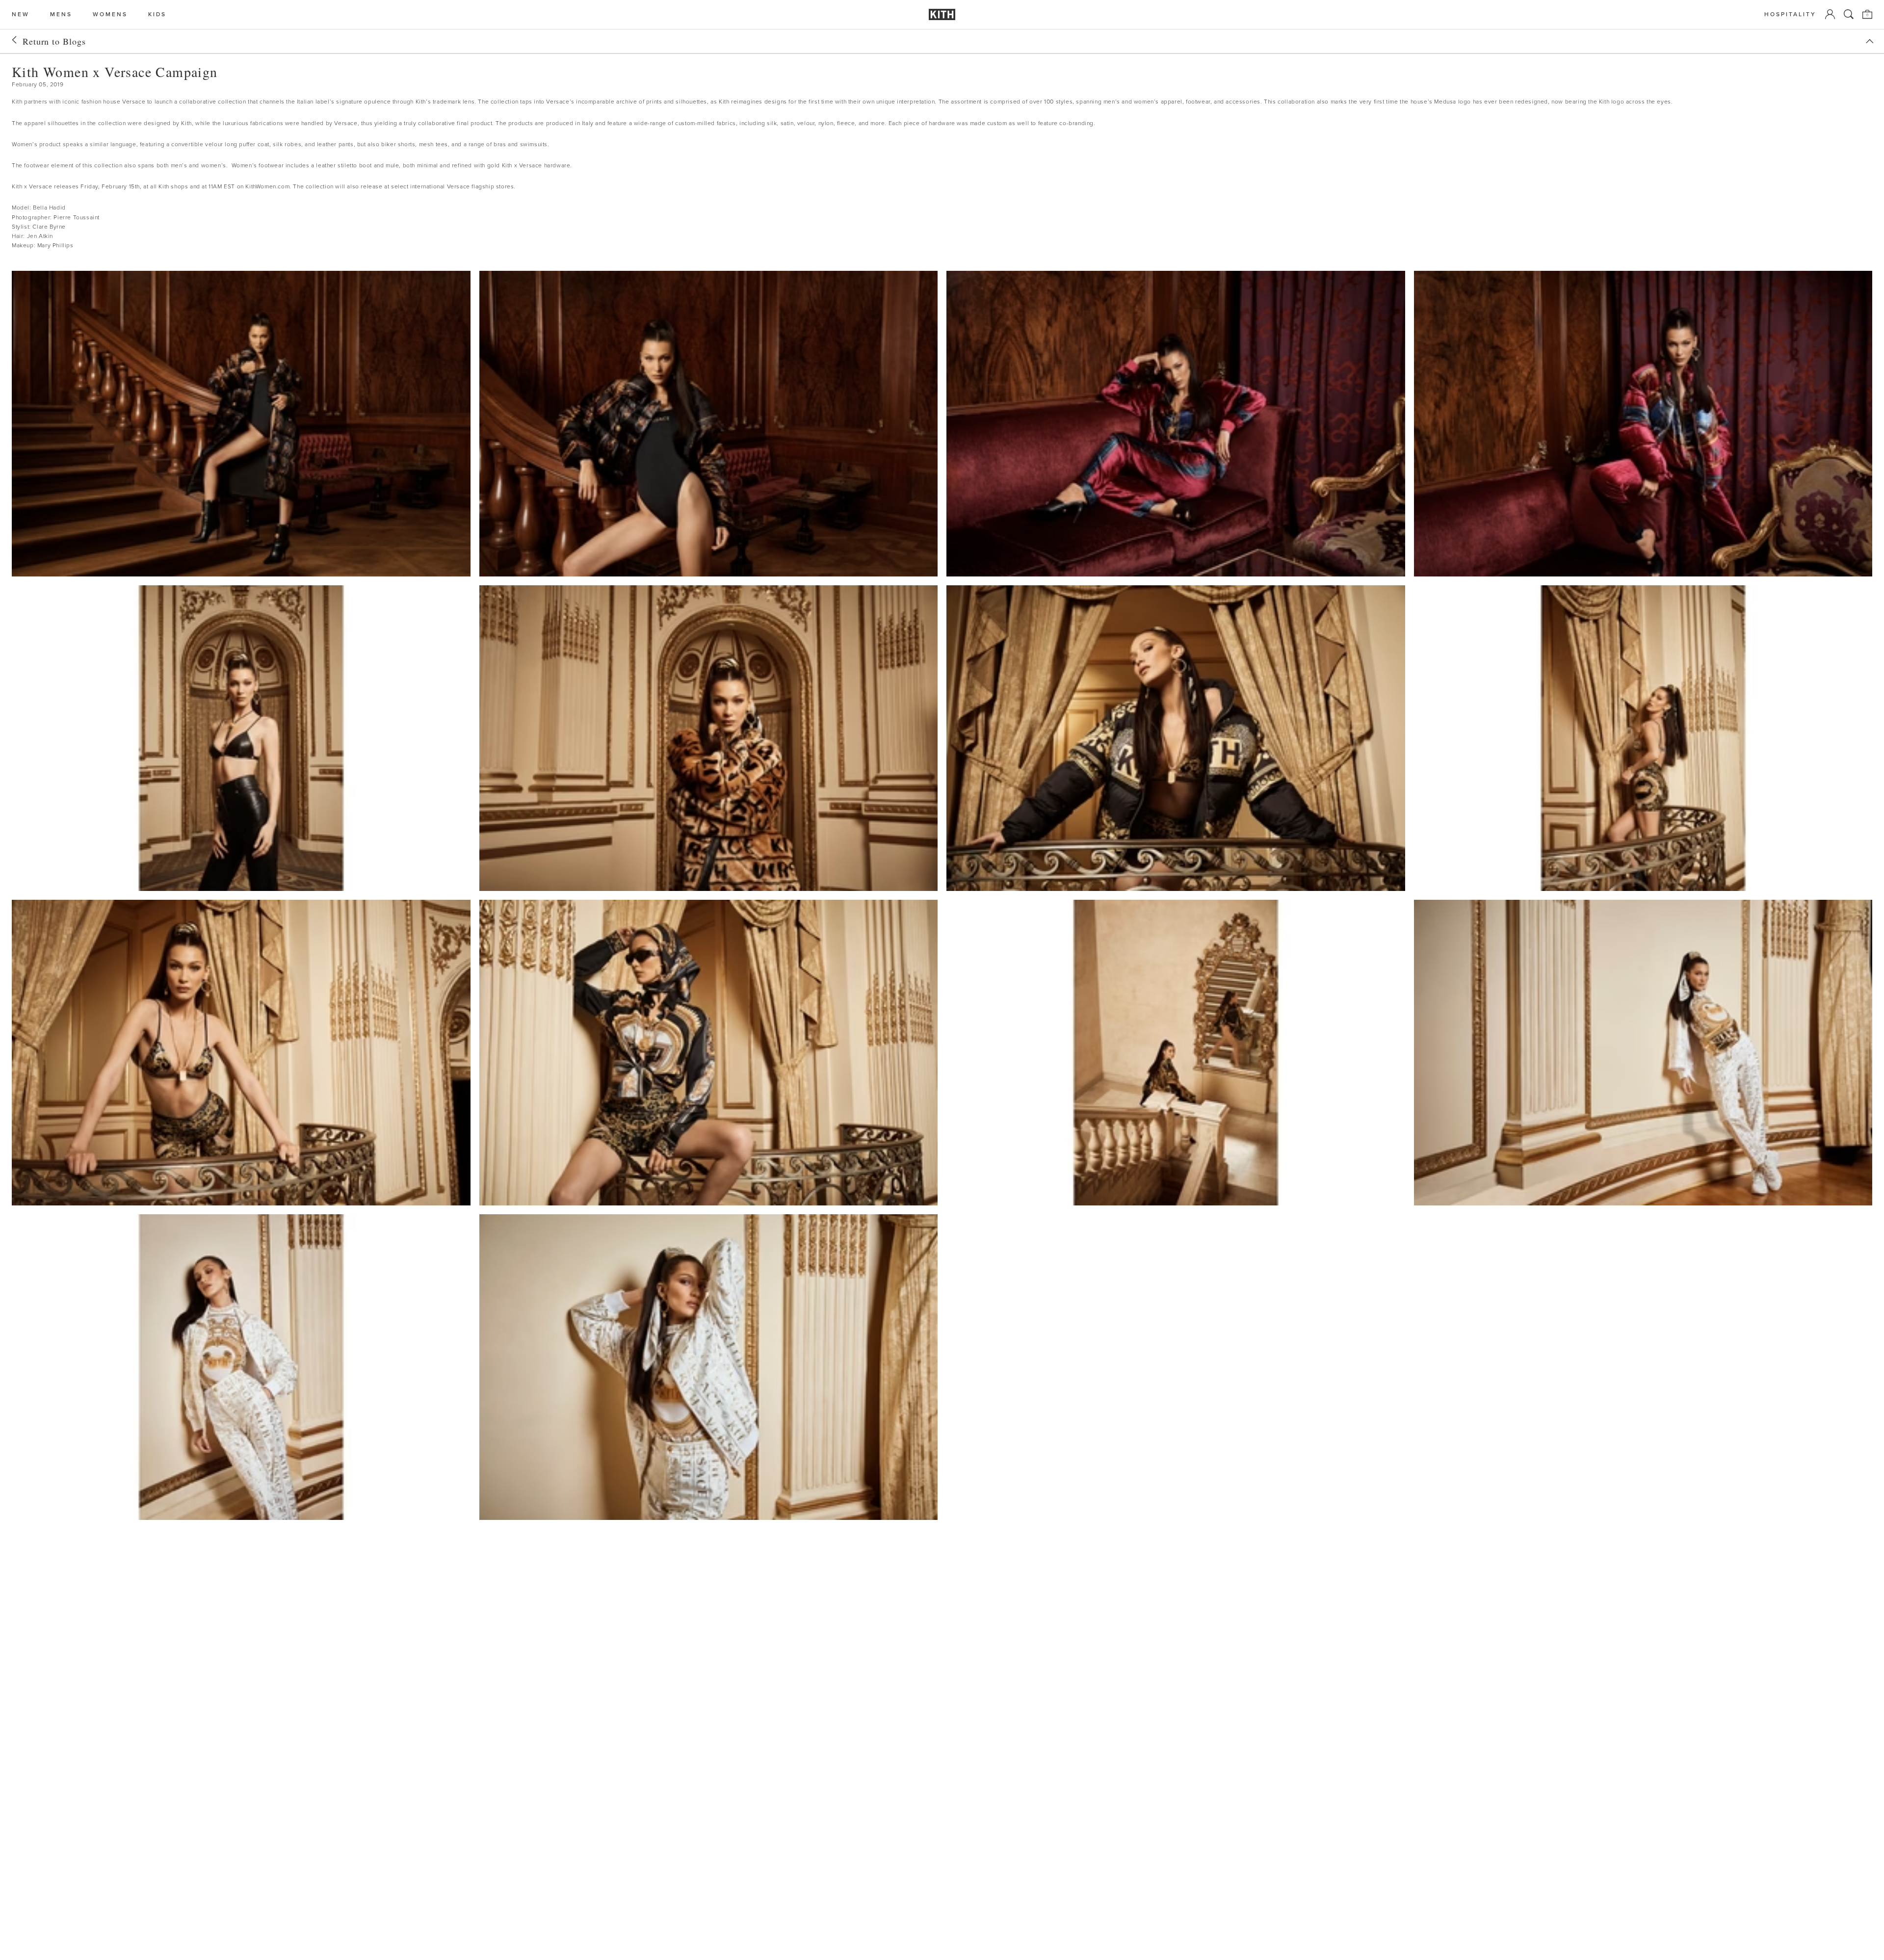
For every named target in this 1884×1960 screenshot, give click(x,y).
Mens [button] (61, 14)
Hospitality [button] (1790, 14)
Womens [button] (110, 14)
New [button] (21, 14)
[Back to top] (1870, 41)
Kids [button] (157, 14)
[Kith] (942, 14)
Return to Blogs (54, 41)
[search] (1849, 14)
